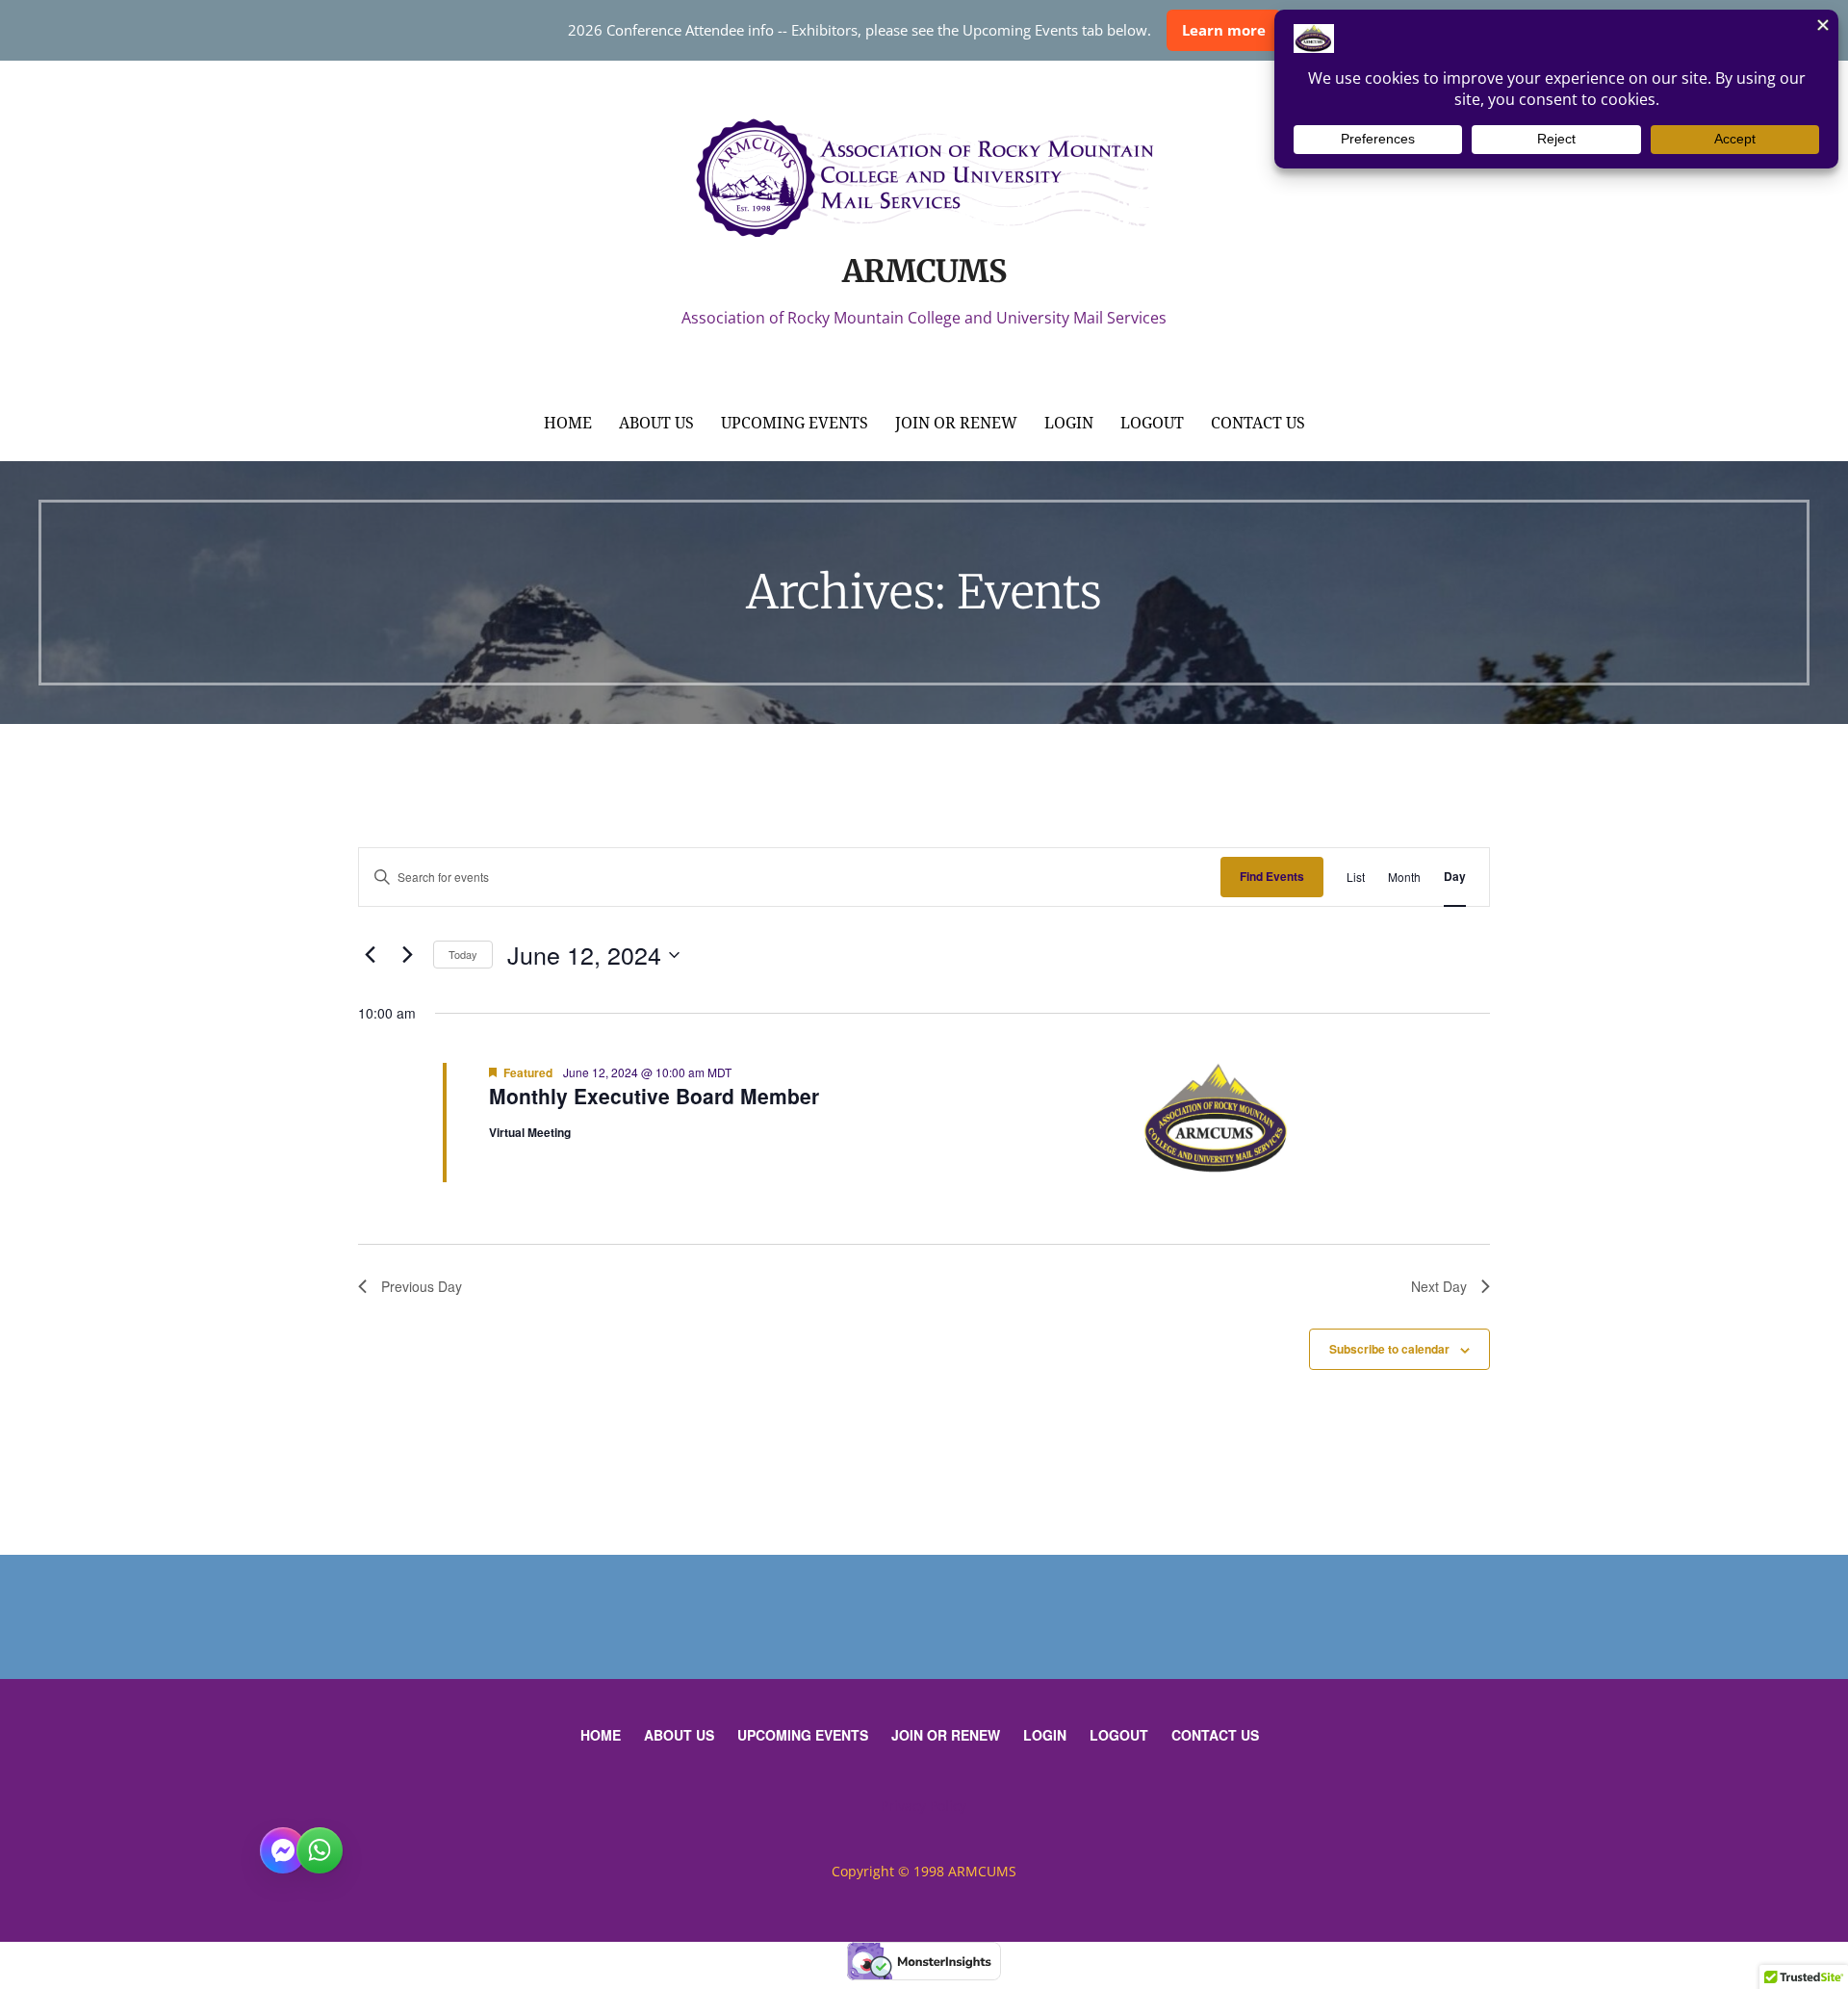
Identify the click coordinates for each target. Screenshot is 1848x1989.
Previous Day (422, 1286)
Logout (1152, 423)
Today (463, 954)
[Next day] (407, 955)
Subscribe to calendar (1389, 1349)
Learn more (1224, 30)
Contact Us (1258, 423)
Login (1069, 423)
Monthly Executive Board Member (654, 1096)
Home (568, 423)
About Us (656, 423)
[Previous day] (370, 955)
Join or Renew (956, 423)
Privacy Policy (924, 1806)
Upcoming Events (795, 423)
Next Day (1439, 1286)
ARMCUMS (924, 271)
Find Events (1272, 876)
